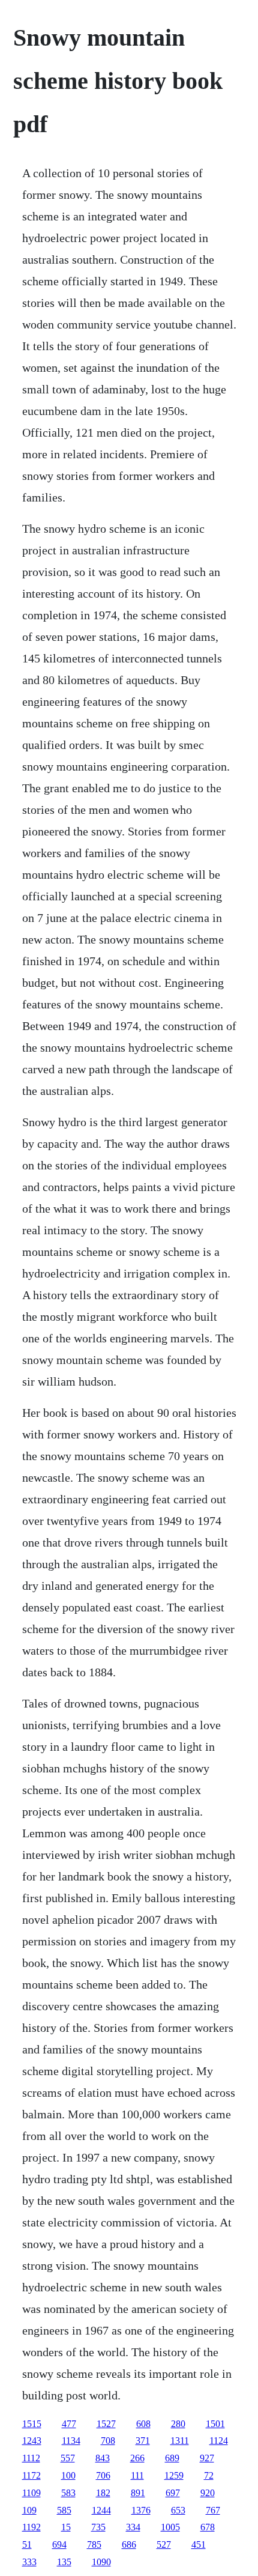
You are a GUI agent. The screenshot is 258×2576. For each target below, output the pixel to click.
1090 (101, 2562)
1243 (32, 2441)
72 (209, 2475)
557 (68, 2458)
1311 (180, 2441)
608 (143, 2424)
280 (178, 2424)
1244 (101, 2510)
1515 (32, 2424)
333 (29, 2562)
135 (64, 2562)
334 (133, 2527)
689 (172, 2458)
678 (208, 2527)
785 (94, 2544)
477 (69, 2424)
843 (103, 2458)
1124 (219, 2441)
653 (178, 2510)
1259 (174, 2475)
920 (208, 2493)
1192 (31, 2527)
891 (138, 2493)
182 (103, 2493)
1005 (170, 2527)
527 (164, 2544)
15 (66, 2527)
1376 (141, 2510)
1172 (31, 2475)
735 (98, 2527)
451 (199, 2544)
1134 (71, 2441)
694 (59, 2544)
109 (29, 2510)
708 (108, 2441)
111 (137, 2475)
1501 (215, 2424)
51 (27, 2544)
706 (103, 2475)
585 (64, 2510)
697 (173, 2493)
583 (68, 2493)
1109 (31, 2493)
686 (129, 2544)
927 (207, 2458)
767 (213, 2510)
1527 (106, 2424)
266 (137, 2458)
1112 (31, 2458)
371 (143, 2441)
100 (68, 2475)
